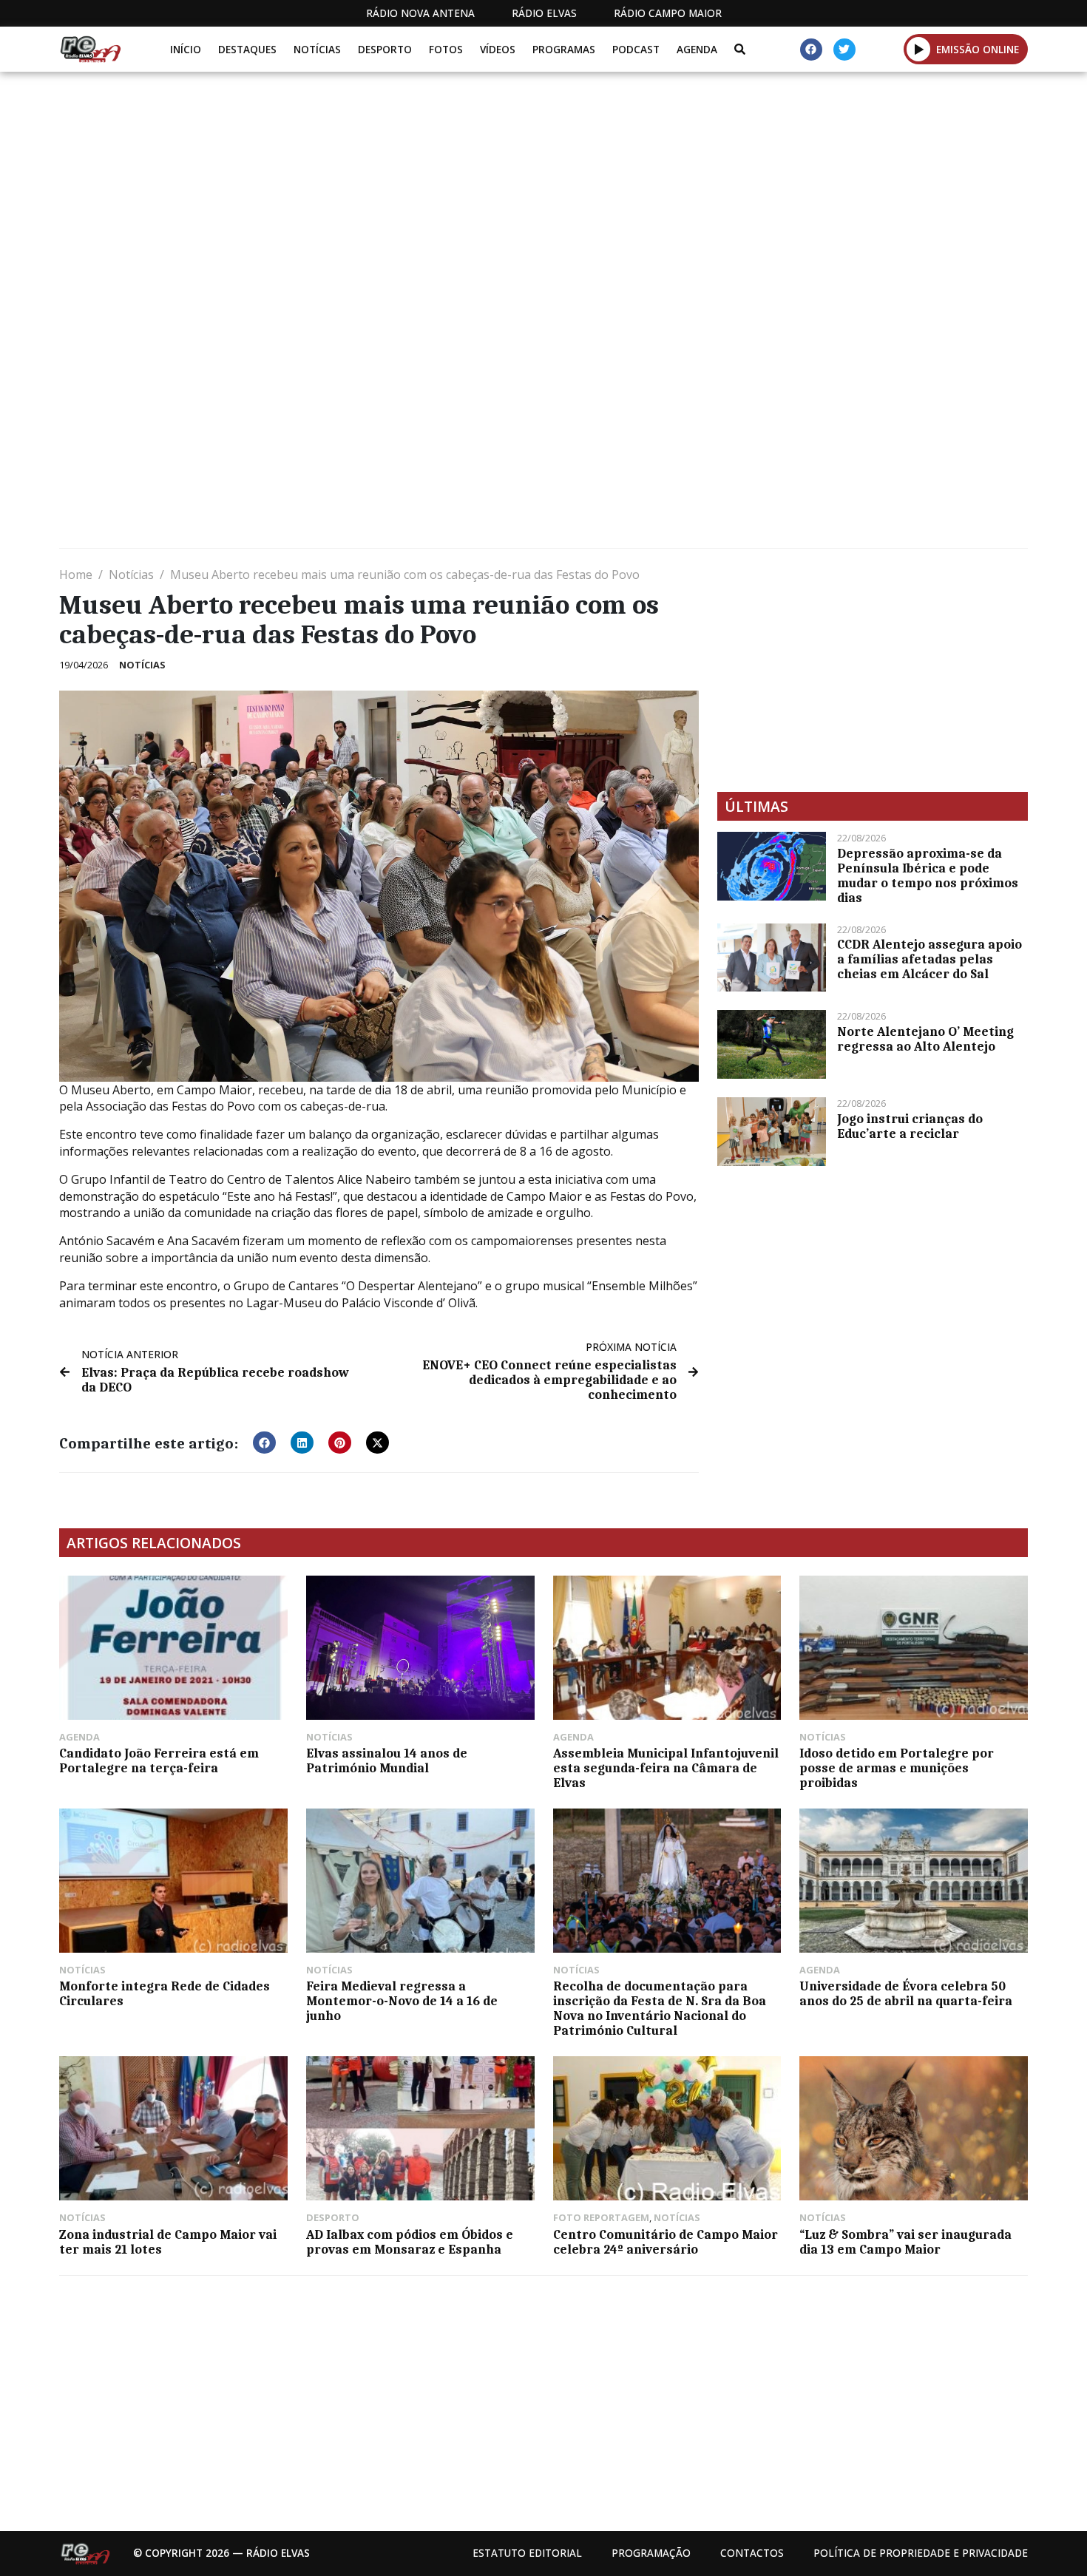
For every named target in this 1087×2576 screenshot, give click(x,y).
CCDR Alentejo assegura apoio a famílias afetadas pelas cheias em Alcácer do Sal (929, 959)
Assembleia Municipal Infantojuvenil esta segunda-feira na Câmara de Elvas (666, 1768)
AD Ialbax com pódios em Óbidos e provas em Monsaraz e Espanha (410, 2242)
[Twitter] (844, 50)
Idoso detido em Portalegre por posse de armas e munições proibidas (897, 1768)
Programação (651, 2553)
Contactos (752, 2553)
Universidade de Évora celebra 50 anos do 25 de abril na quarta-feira (906, 1993)
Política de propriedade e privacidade (921, 2553)
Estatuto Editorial (527, 2553)
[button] (919, 49)
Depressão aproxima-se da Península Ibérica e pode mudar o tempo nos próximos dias (928, 875)
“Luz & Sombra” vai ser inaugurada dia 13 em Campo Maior (905, 2242)
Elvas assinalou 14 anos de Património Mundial (387, 1760)
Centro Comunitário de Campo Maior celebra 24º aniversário (666, 2242)
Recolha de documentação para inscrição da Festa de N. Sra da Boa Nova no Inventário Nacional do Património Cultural (660, 2008)
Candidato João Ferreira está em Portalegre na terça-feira (159, 1760)
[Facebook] (811, 50)
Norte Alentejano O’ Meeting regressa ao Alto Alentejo (925, 1039)
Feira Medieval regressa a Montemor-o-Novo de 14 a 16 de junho (402, 2001)
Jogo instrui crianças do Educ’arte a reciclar (910, 1126)
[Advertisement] (543, 183)
